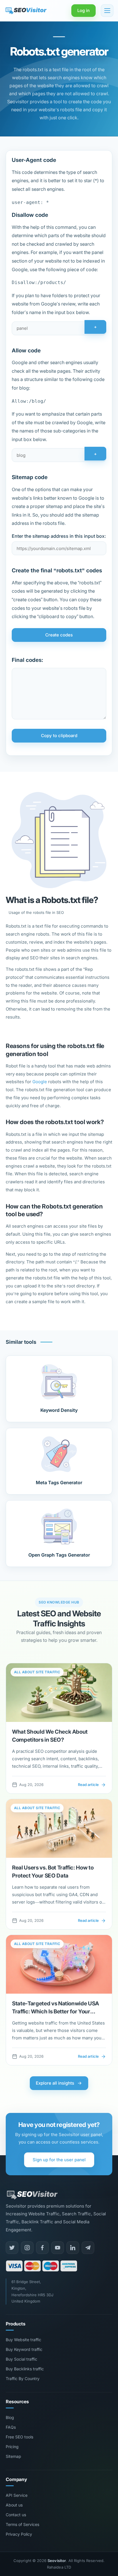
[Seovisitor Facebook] (42, 2248)
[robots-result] (59, 694)
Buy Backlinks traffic (25, 2369)
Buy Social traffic (21, 2359)
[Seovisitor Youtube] (58, 2248)
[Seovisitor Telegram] (88, 2248)
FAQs (11, 2427)
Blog (10, 2417)
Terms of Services (22, 2524)
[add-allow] (59, 455)
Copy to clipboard (59, 736)
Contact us (16, 2515)
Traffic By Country (23, 2378)
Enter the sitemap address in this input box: (59, 536)
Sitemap (13, 2456)
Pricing (12, 2447)
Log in (83, 10)
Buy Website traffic (23, 2340)
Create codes (59, 635)
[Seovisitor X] (12, 2248)
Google (40, 1082)
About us (14, 2505)
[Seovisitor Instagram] (27, 2248)
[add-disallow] (59, 328)
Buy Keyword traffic (24, 2349)
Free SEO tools (19, 2437)
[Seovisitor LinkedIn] (73, 2248)
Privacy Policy (19, 2534)
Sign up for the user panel (59, 2160)
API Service (17, 2495)
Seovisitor (57, 2561)
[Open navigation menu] (107, 11)
